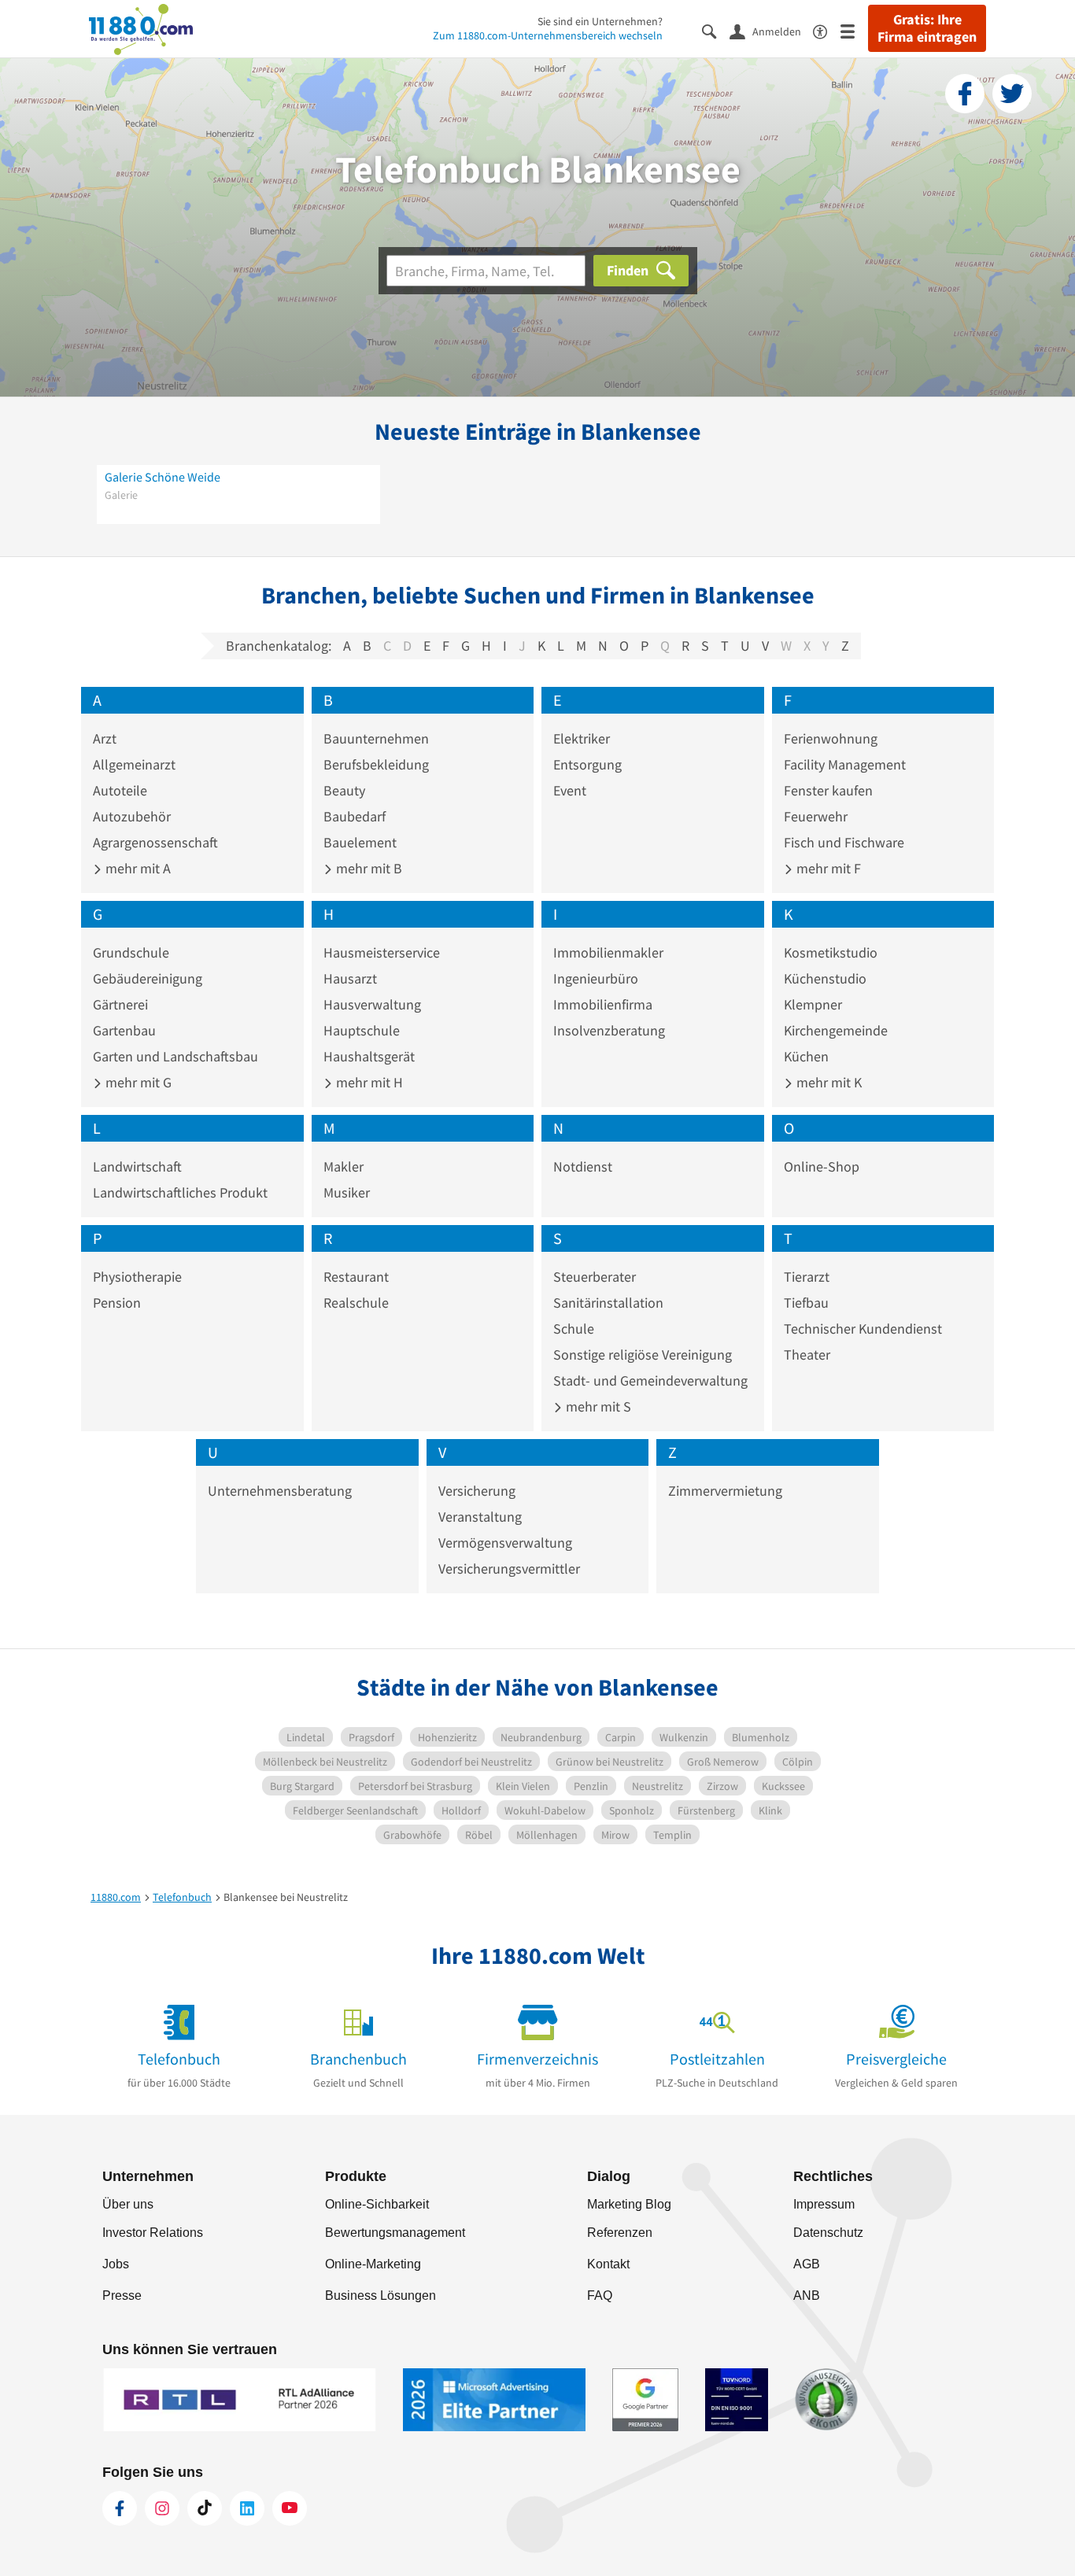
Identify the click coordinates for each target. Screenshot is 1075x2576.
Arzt (105, 738)
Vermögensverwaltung (505, 1543)
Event (570, 790)
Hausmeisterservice (382, 952)
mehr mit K (827, 1082)
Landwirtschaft (137, 1166)
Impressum (824, 2204)
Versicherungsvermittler (509, 1568)
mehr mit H (368, 1082)
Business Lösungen (380, 2296)
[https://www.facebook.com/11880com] (120, 2508)
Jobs (116, 2264)
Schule (574, 1329)
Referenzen (620, 2233)
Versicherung (477, 1491)
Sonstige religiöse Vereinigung (643, 1354)
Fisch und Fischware (844, 842)
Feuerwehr (816, 816)
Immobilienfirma (603, 1004)
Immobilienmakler (608, 952)
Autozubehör (132, 816)
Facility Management (845, 764)
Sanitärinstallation (608, 1303)
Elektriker (582, 738)
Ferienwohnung (831, 738)
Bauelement (360, 842)
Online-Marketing (373, 2264)
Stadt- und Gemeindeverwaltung (650, 1380)
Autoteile (120, 790)
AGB (807, 2264)
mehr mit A (137, 868)
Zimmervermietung (725, 1491)
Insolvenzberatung (609, 1030)
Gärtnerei (120, 1004)
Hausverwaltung (372, 1004)
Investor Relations (153, 2233)
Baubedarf (355, 816)
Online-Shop (822, 1166)
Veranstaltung (480, 1517)
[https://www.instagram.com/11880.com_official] (162, 2508)
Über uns (128, 2204)
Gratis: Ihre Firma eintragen (927, 28)
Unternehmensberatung (280, 1491)
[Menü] (854, 30)
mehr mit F (827, 868)
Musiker (347, 1192)
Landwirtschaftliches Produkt (180, 1192)
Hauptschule (362, 1030)
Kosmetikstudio (831, 952)
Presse (122, 2296)
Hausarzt (350, 978)
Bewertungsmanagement (395, 2233)
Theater (807, 1354)
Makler (344, 1166)
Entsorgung (587, 764)
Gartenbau (124, 1030)
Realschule (356, 1303)
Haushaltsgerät (369, 1056)
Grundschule (131, 952)
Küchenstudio (825, 978)
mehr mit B (368, 868)
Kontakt (608, 2264)
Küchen (806, 1056)
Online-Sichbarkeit (377, 2204)
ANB (807, 2296)
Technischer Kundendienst (863, 1329)
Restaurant (356, 1277)
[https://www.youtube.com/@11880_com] (290, 2508)
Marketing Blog (629, 2204)
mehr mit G (137, 1082)
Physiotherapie (137, 1277)
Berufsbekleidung (376, 764)
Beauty (344, 790)
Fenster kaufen (828, 790)
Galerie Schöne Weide (163, 477)
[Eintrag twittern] (1012, 94)
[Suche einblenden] (716, 30)
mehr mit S (597, 1406)
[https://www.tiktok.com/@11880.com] (205, 2508)
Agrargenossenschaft (155, 842)
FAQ (600, 2296)
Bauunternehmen (376, 738)
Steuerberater (595, 1277)
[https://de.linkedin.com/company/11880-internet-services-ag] (247, 2508)
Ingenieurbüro (596, 978)
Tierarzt (807, 1277)
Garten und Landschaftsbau (175, 1056)
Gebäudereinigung (148, 978)
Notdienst (583, 1166)
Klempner (813, 1004)
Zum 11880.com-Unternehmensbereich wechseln (548, 35)
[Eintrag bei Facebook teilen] (965, 94)
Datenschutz (828, 2233)
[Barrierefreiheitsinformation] (827, 30)
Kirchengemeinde (836, 1030)
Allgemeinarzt (134, 764)
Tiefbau (806, 1303)
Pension (117, 1303)
